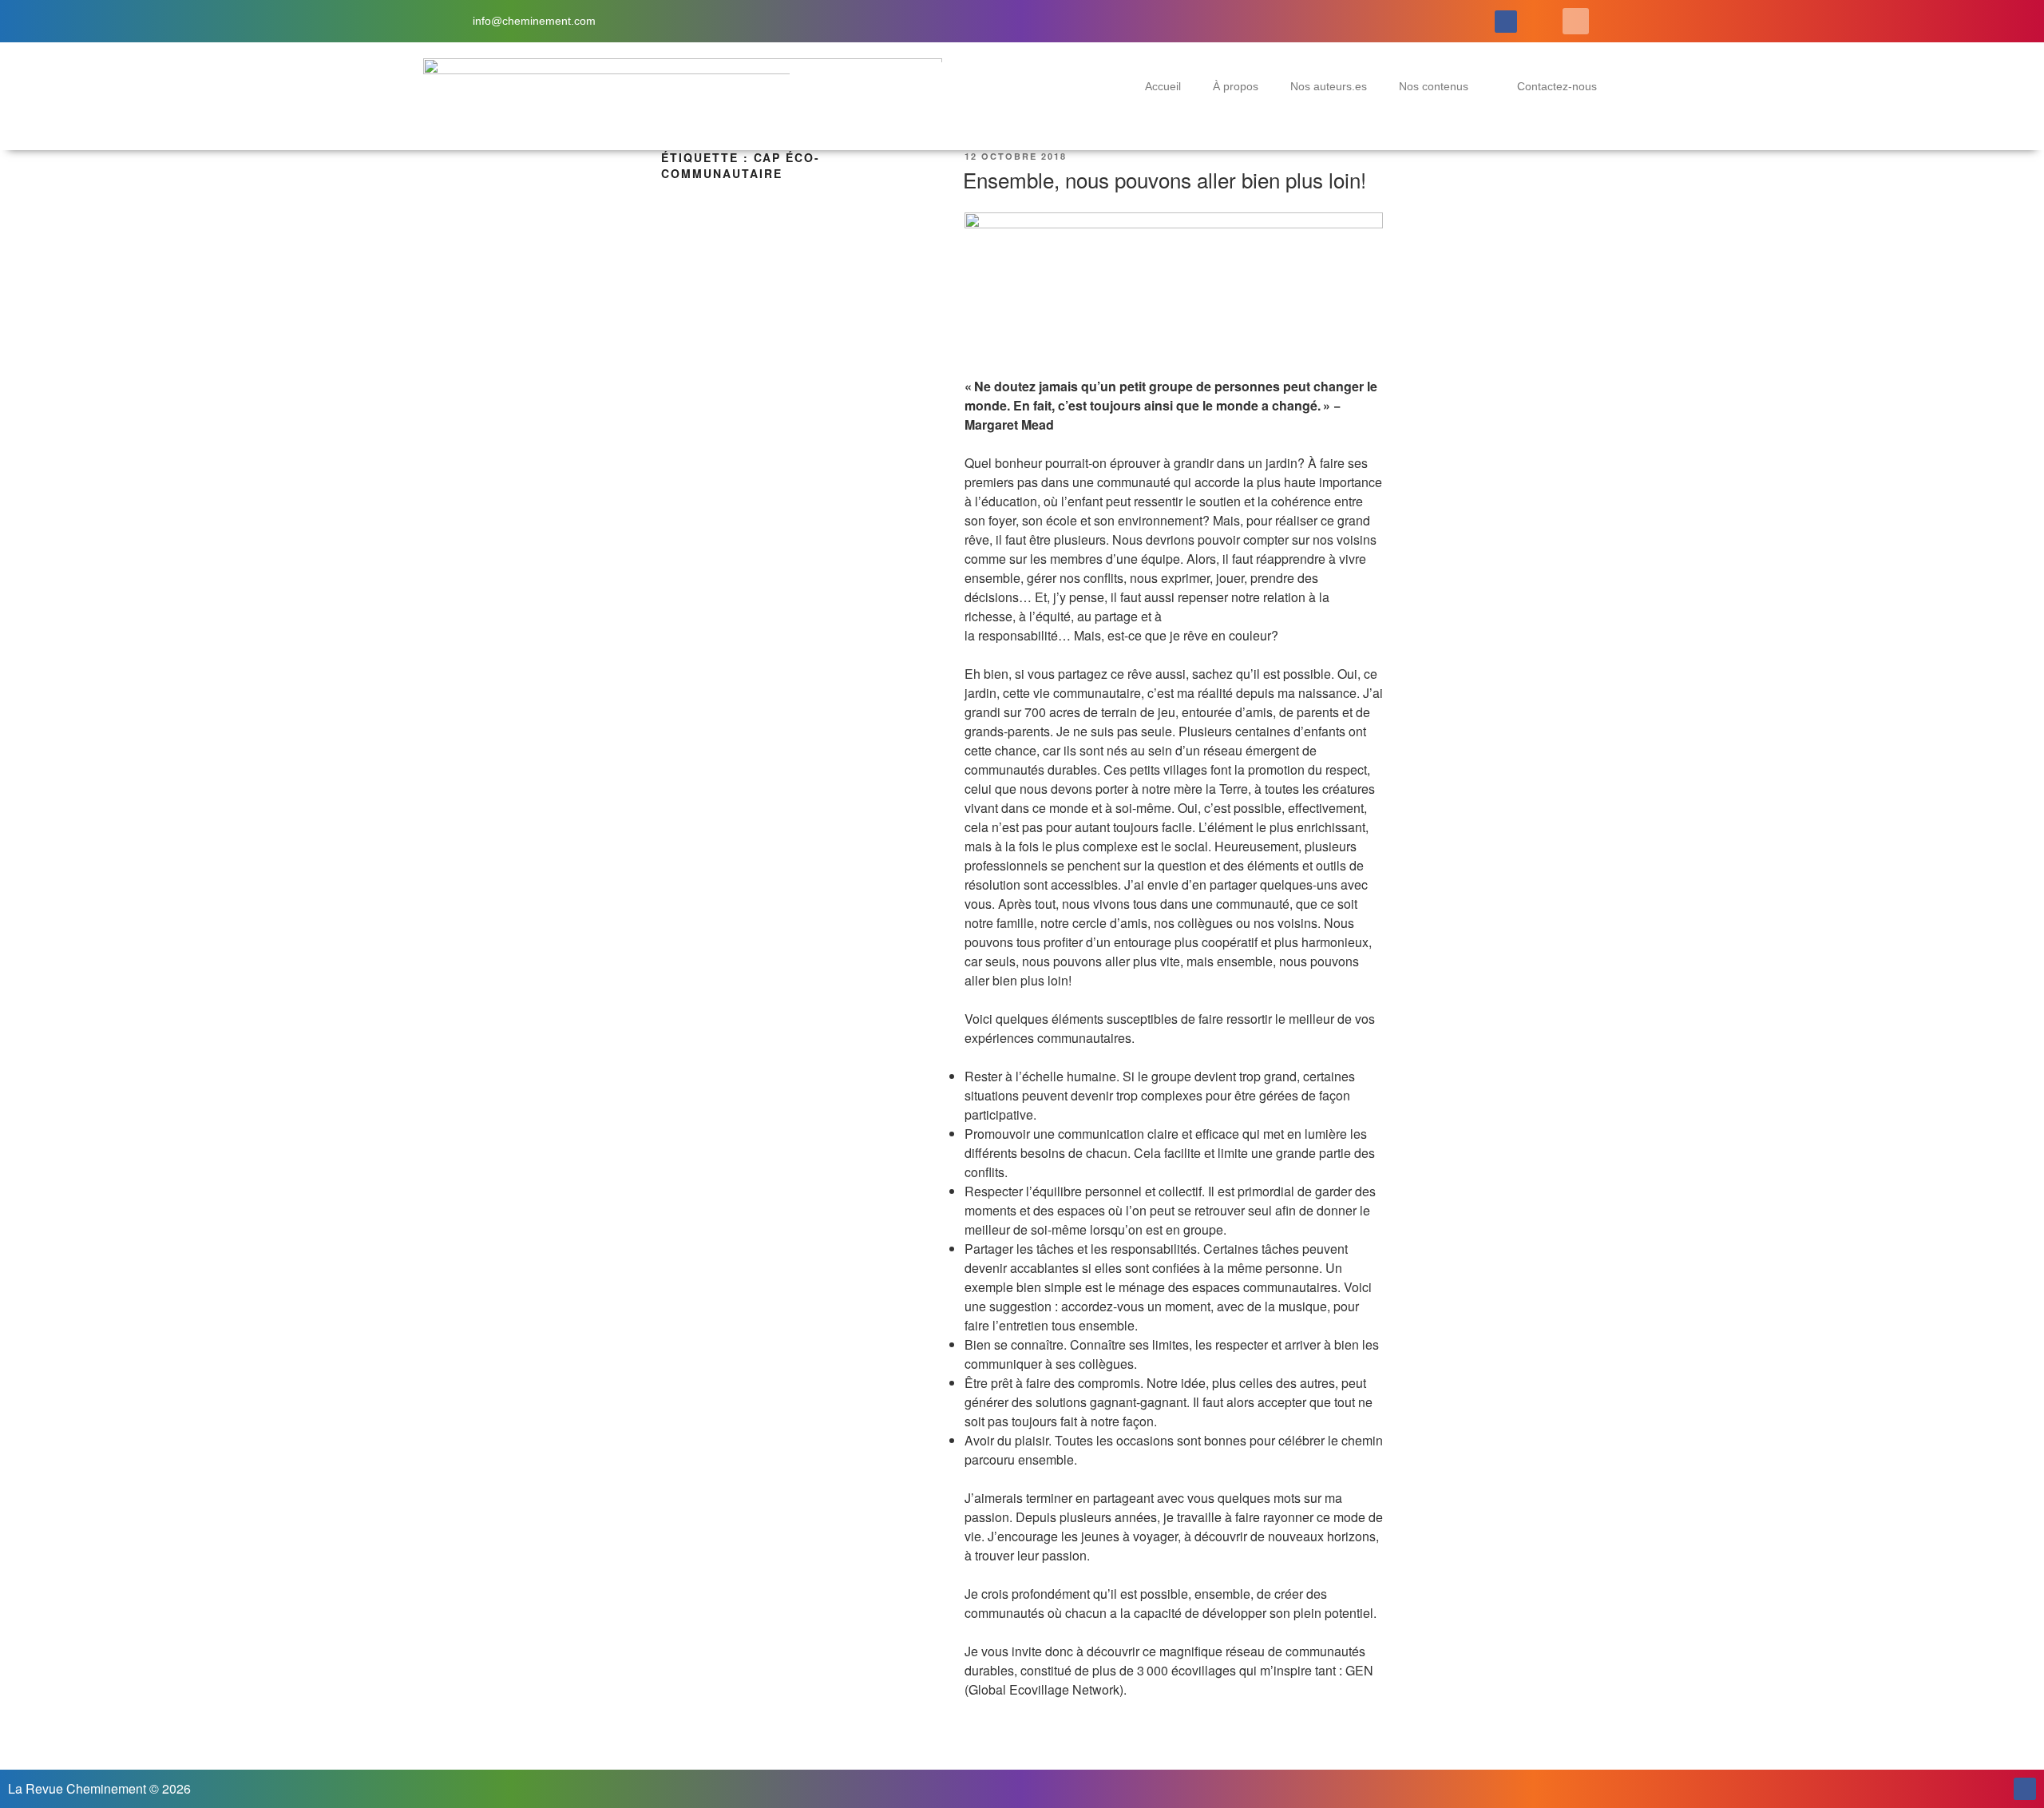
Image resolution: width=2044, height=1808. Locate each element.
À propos (1236, 86)
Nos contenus (1434, 86)
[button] (1576, 21)
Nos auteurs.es (1329, 86)
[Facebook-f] (1506, 22)
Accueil (1163, 86)
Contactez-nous (1557, 86)
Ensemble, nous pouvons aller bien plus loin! (1165, 179)
